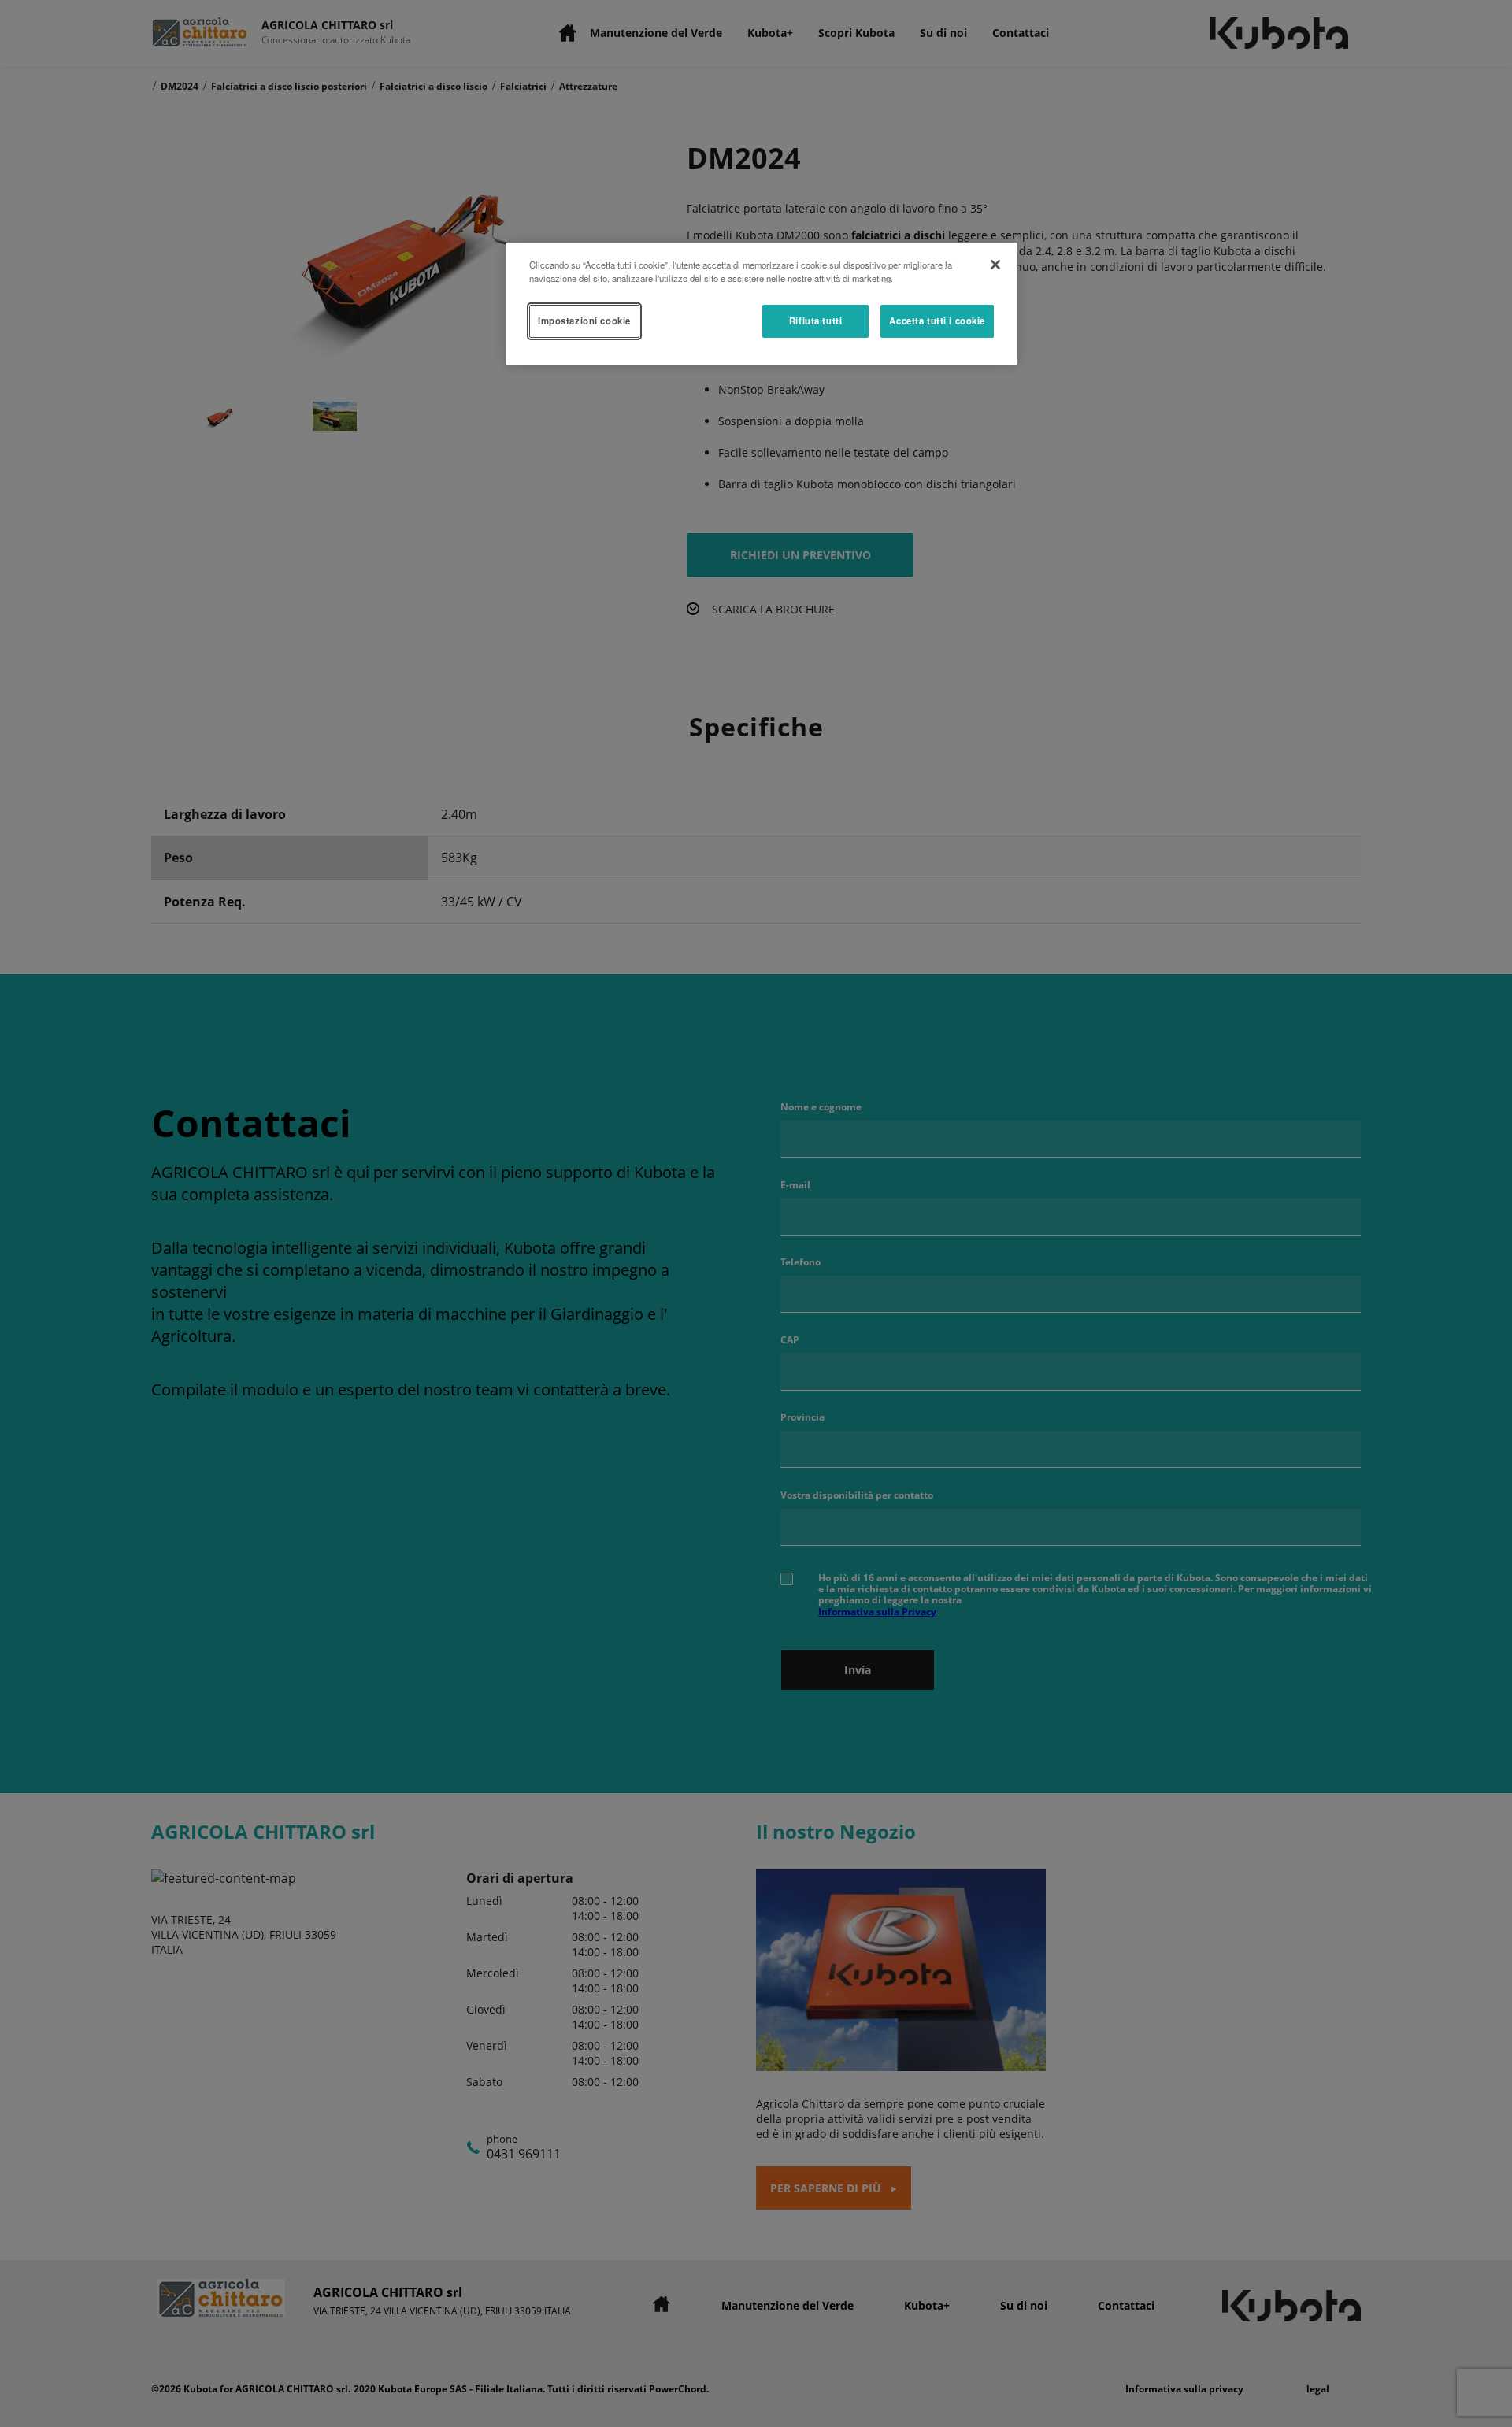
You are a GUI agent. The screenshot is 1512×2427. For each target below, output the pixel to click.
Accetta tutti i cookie (937, 321)
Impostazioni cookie (584, 321)
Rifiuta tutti (815, 321)
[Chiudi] (995, 265)
